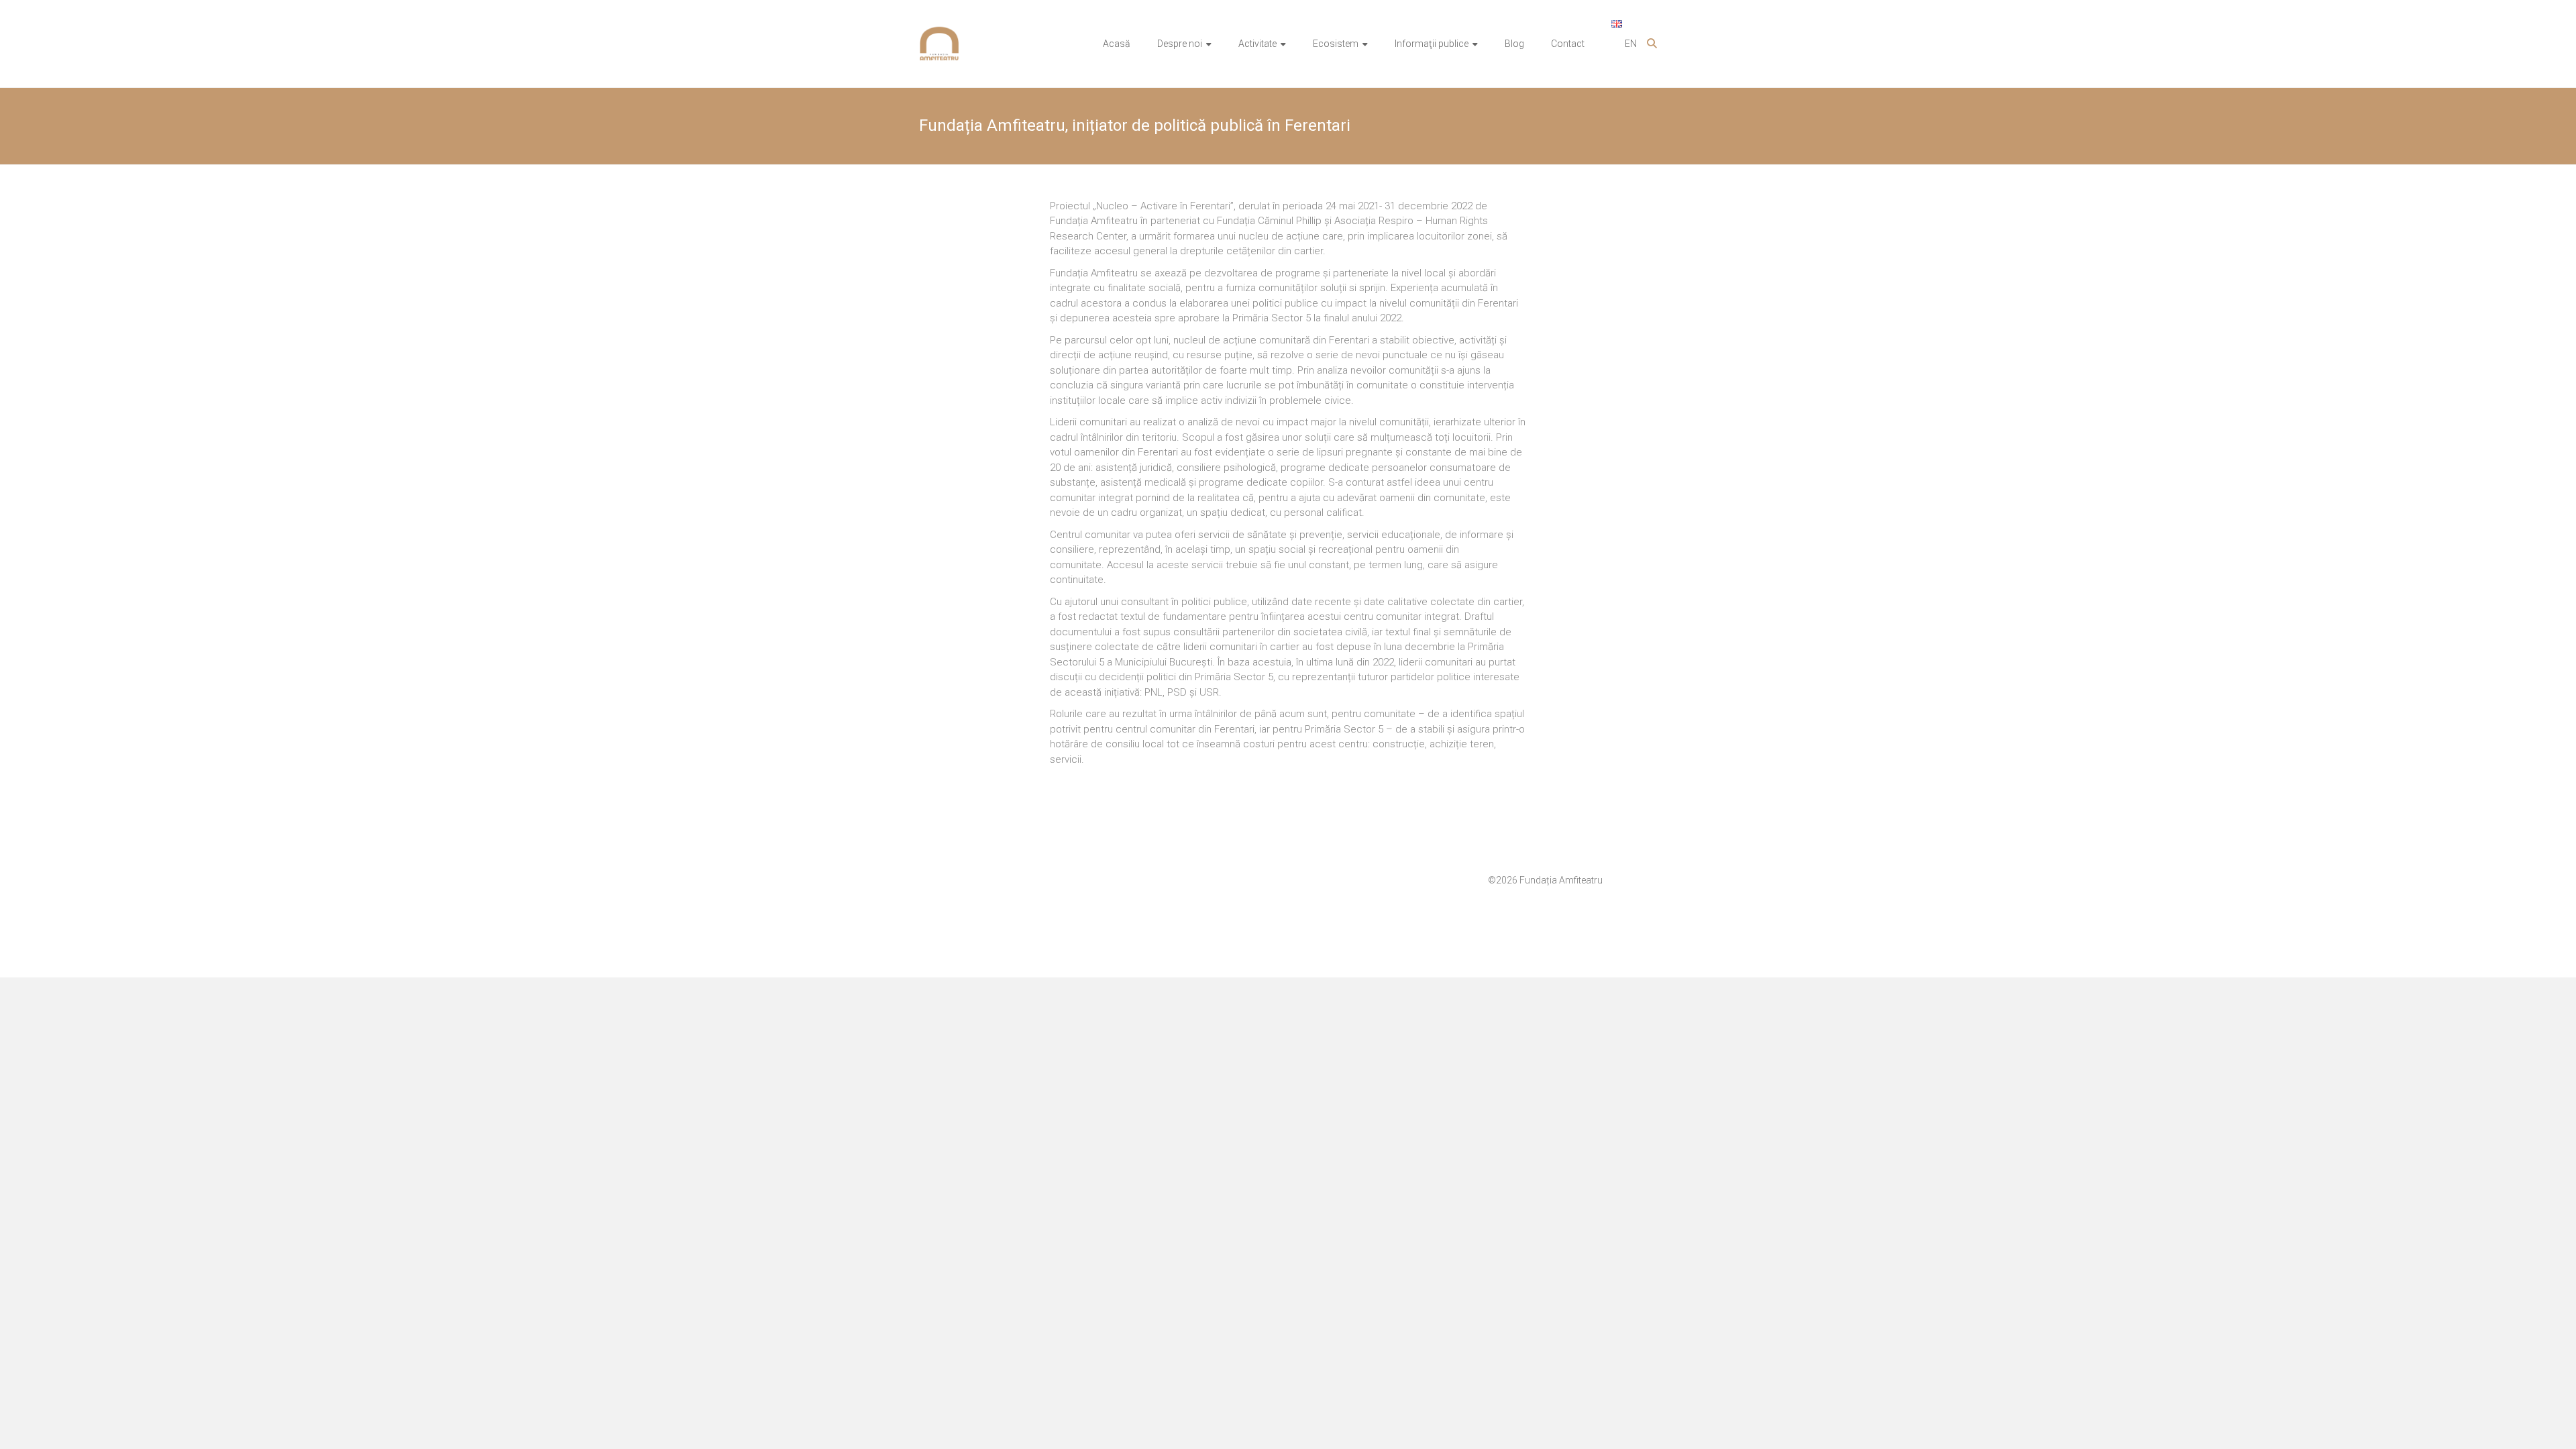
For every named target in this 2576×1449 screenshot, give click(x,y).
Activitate (1257, 44)
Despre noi (1180, 44)
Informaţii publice (1432, 44)
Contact (1568, 44)
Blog (1514, 44)
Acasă (1117, 44)
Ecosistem (1336, 44)
